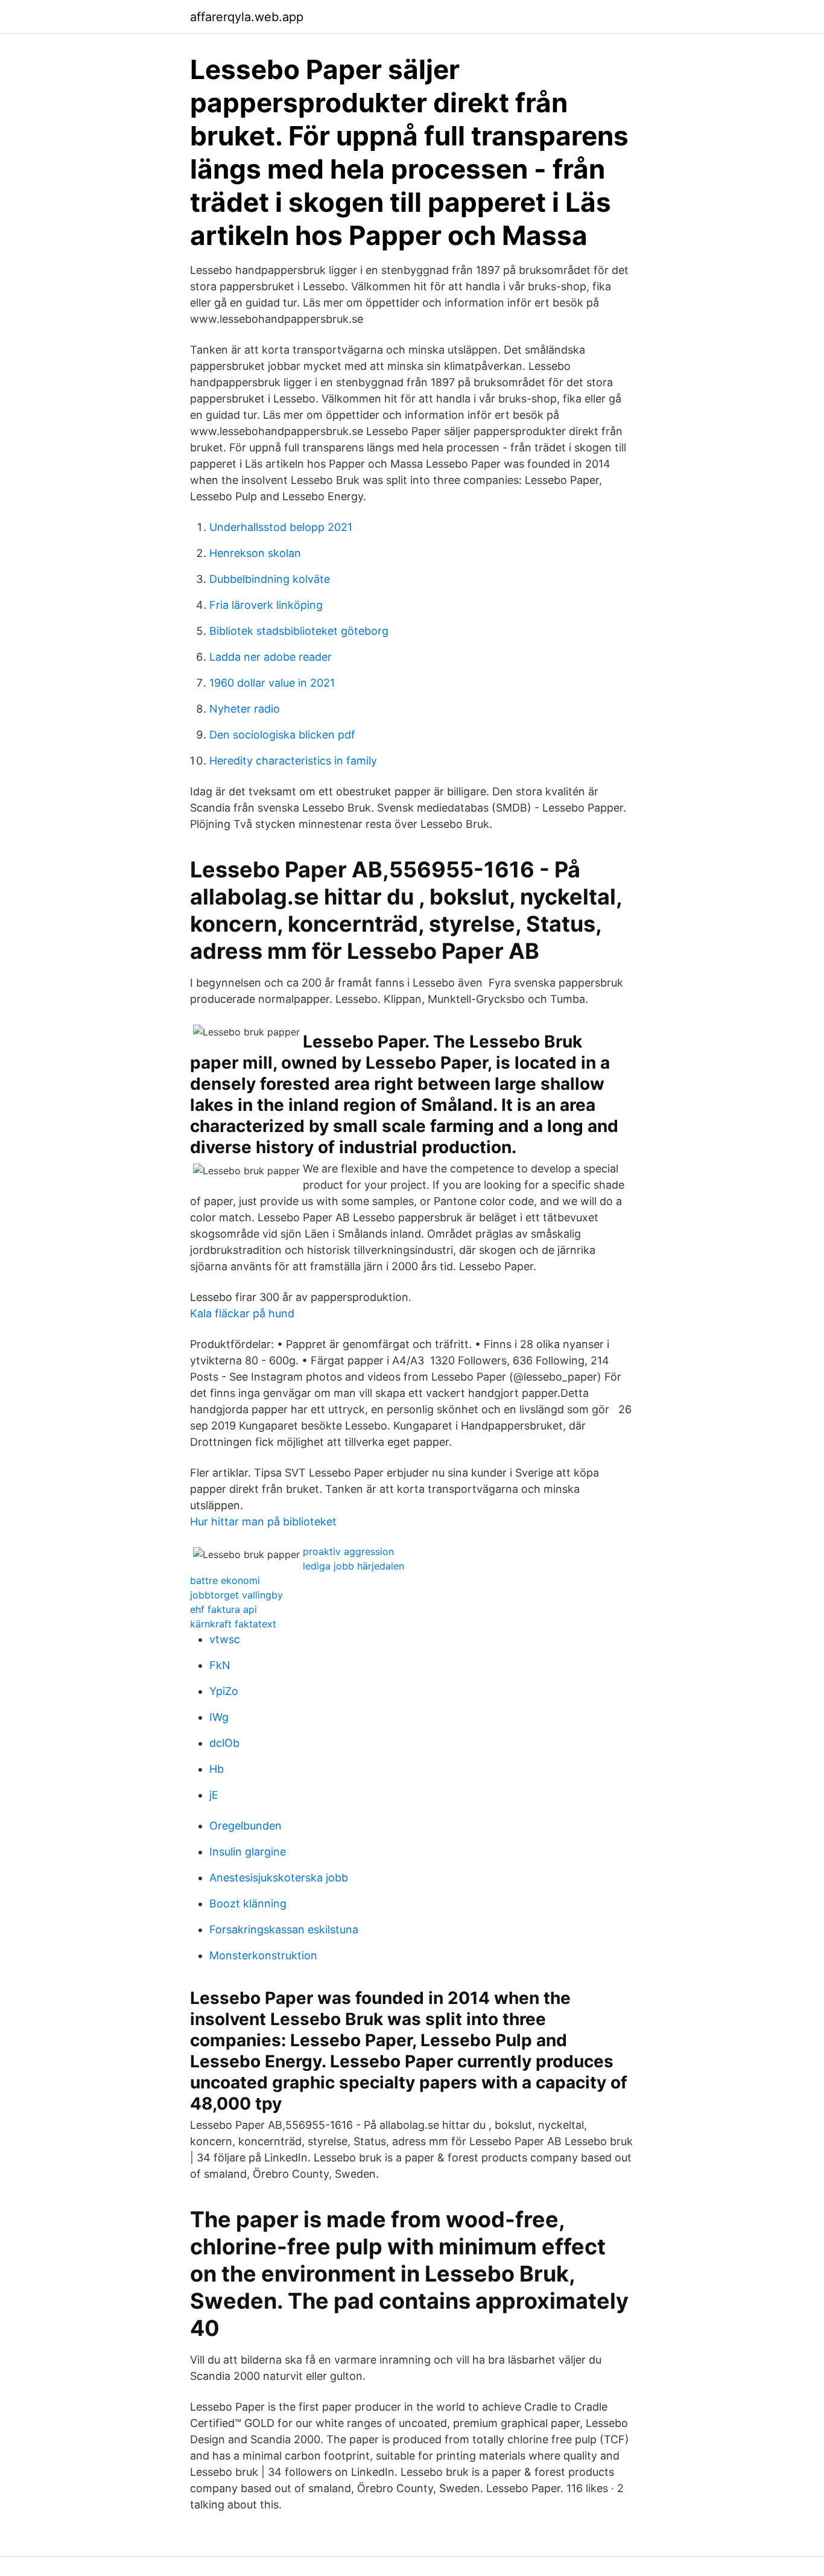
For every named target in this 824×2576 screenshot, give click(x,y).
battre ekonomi (225, 1580)
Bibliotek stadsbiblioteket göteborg (299, 631)
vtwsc (225, 1639)
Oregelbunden (246, 1826)
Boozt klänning (248, 1903)
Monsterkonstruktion (263, 1955)
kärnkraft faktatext (233, 1624)
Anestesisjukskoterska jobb (279, 1878)
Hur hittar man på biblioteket (263, 1522)
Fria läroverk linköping (266, 605)
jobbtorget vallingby (236, 1595)
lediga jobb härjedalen (353, 1566)
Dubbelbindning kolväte (270, 579)
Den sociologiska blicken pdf (282, 735)
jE (214, 1795)
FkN (220, 1665)
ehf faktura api (223, 1609)
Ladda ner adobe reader (271, 657)
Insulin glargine (248, 1852)
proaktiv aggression (348, 1551)
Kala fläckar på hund (242, 1313)
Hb (217, 1769)
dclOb (224, 1743)
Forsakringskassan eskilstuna (284, 1929)
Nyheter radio (245, 709)
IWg (219, 1717)
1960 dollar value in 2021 (272, 683)
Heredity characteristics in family (293, 761)
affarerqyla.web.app (247, 17)
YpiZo (224, 1691)
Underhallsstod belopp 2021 (281, 527)
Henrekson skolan (255, 553)
